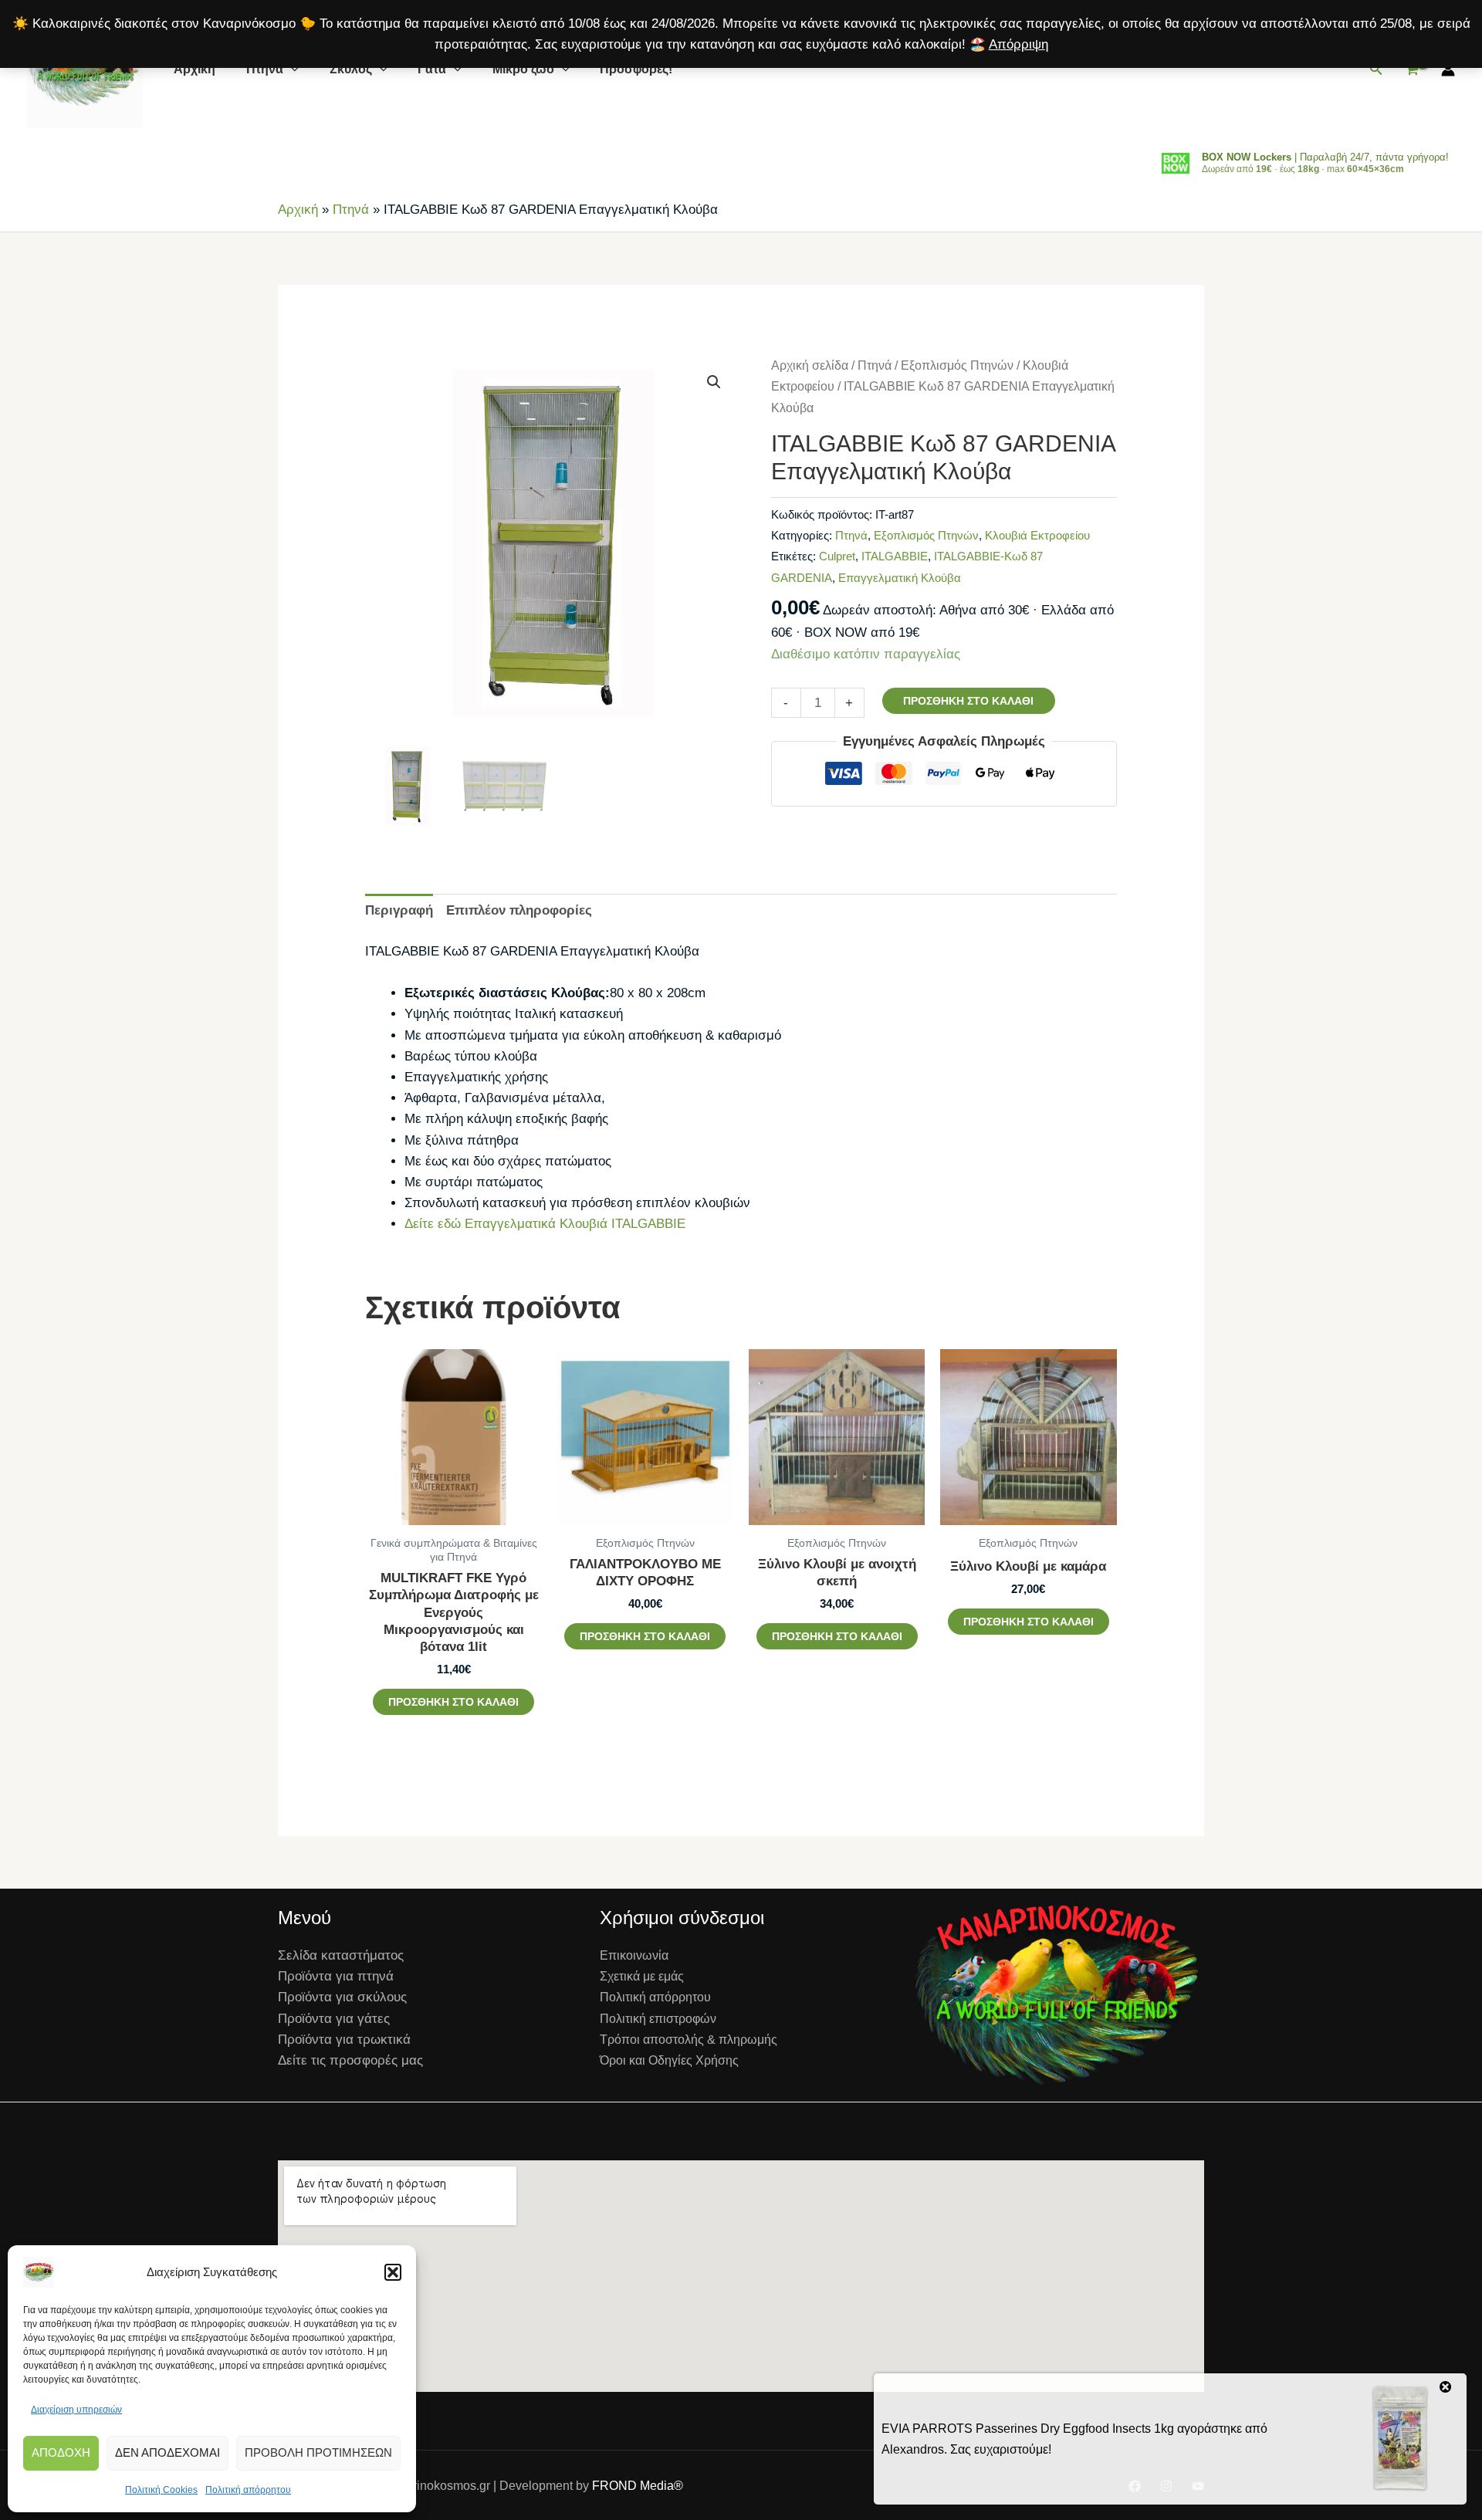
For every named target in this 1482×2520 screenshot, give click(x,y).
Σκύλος (351, 69)
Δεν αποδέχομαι (167, 2452)
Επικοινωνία (634, 1955)
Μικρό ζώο (523, 69)
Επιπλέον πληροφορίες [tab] (519, 910)
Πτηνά (265, 69)
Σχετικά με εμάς (642, 1976)
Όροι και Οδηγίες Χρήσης (669, 2060)
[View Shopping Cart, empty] (1412, 70)
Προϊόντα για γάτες (334, 2019)
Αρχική (195, 69)
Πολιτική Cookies (161, 2490)
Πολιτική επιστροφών (658, 2019)
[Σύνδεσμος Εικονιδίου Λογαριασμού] (1448, 69)
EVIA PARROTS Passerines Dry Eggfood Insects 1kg (1028, 2429)
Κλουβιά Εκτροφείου (1037, 535)
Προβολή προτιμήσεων (318, 2452)
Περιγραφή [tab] (399, 910)
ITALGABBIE (895, 556)
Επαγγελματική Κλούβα (900, 578)
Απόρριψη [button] (1018, 44)
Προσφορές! (636, 69)
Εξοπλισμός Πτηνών (957, 365)
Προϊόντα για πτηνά (336, 1976)
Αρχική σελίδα (810, 365)
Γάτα (432, 69)
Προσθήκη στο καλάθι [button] (453, 1702)
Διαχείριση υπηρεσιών (76, 2410)
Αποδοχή (61, 2452)
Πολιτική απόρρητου (248, 2490)
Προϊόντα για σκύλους (342, 1997)
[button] (393, 2272)
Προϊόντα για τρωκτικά (344, 2040)
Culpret (837, 556)
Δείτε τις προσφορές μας (350, 2060)
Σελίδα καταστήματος (341, 1955)
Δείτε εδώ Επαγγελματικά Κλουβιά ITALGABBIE (545, 1224)
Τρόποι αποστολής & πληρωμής (689, 2040)
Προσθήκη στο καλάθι (968, 701)
